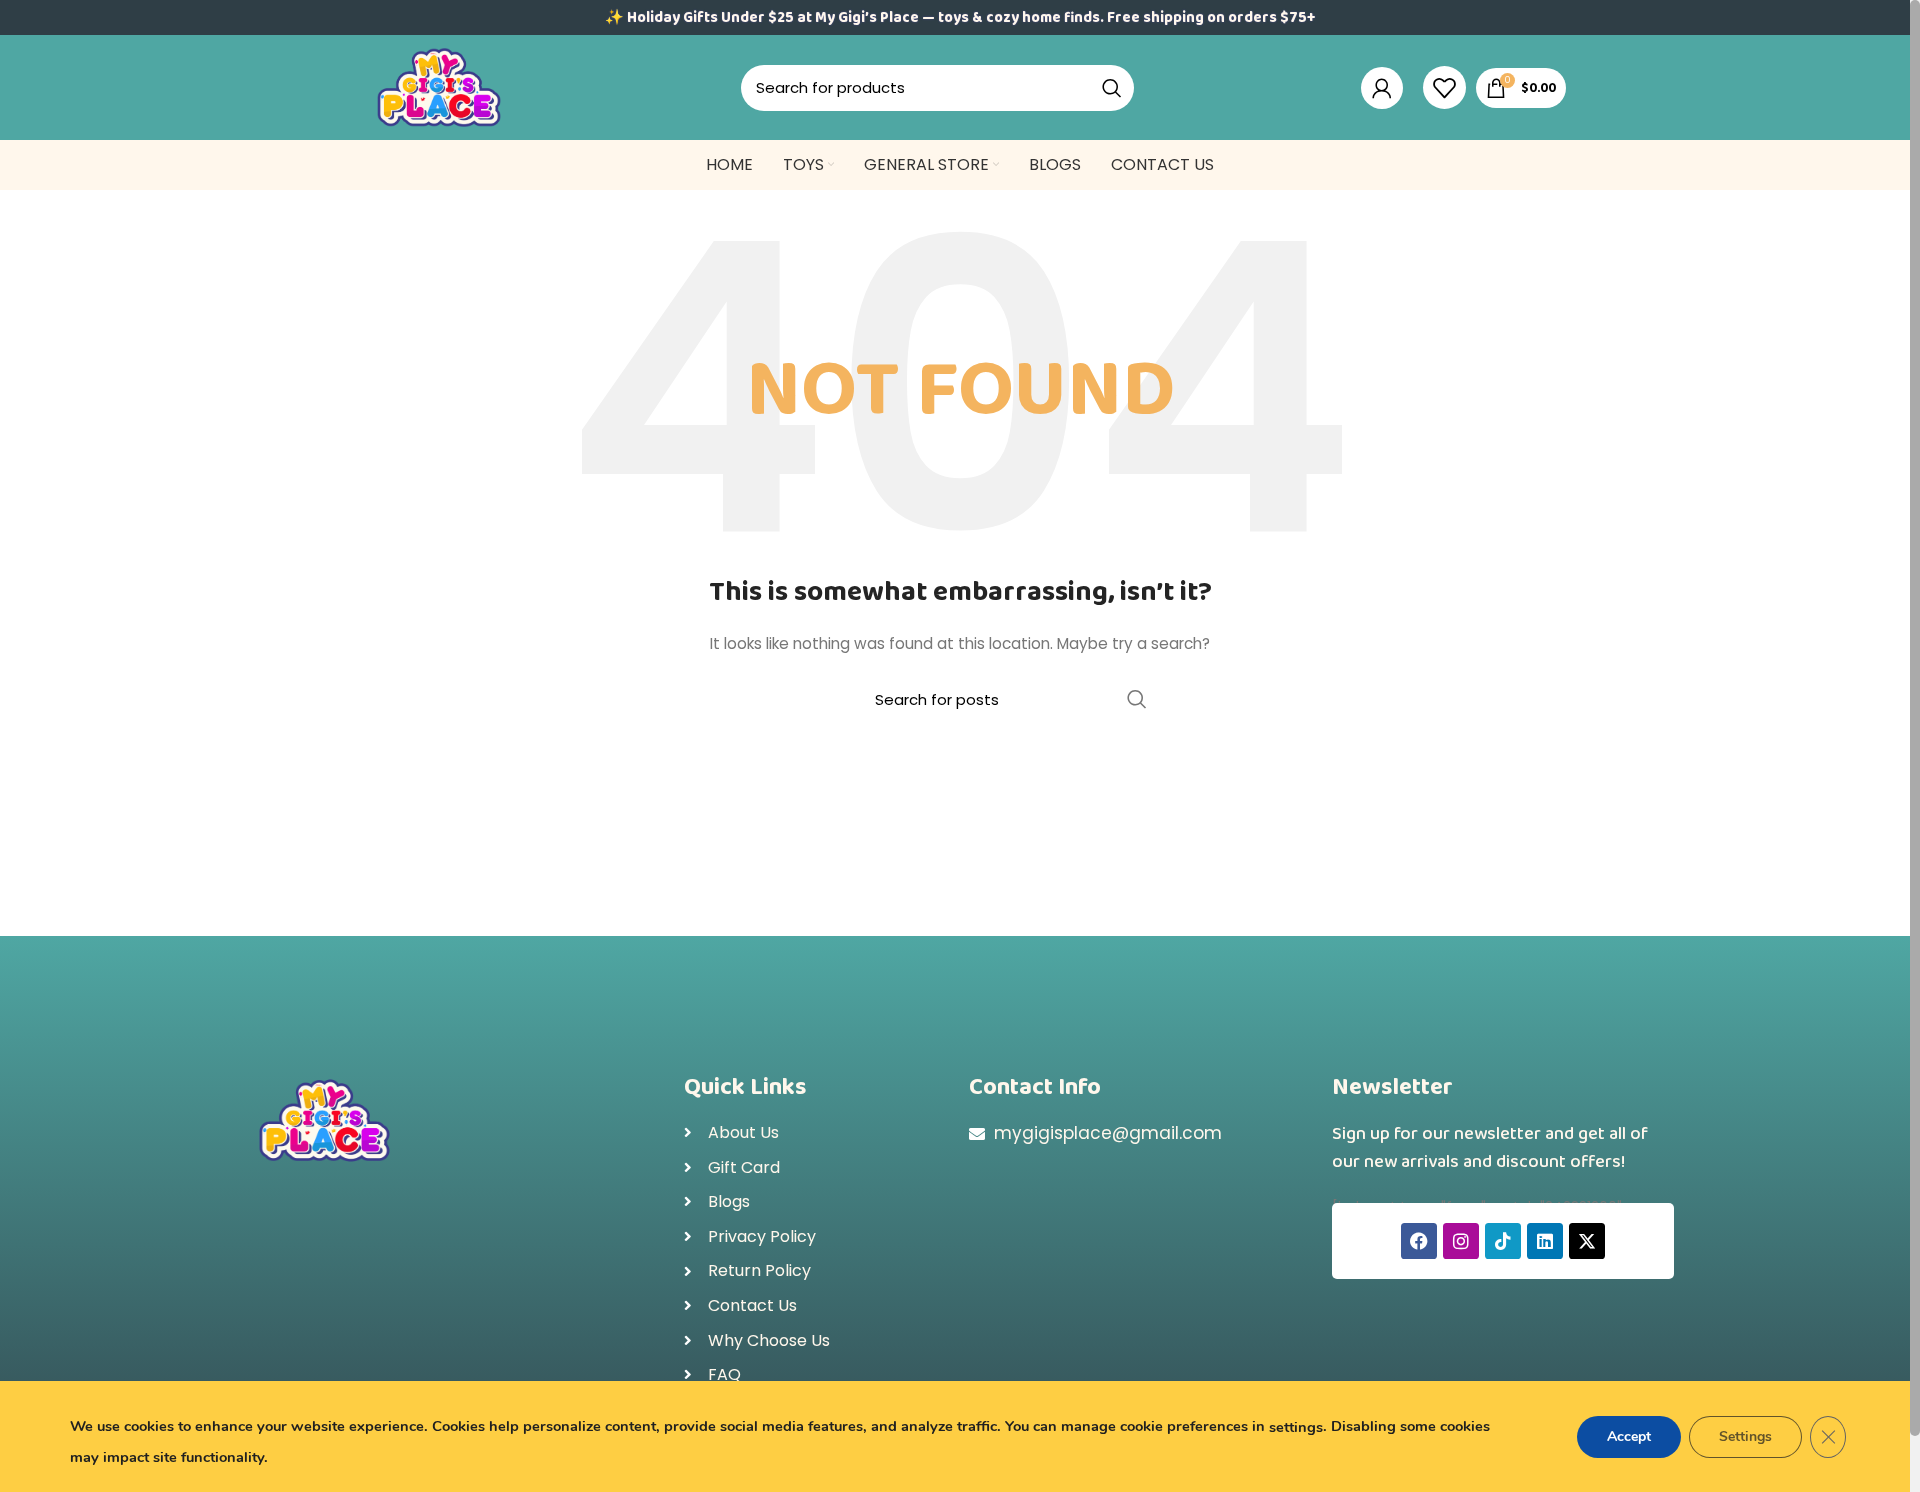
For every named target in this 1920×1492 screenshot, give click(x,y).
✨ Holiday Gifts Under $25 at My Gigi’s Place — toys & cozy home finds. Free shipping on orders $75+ (960, 18)
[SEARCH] (1112, 88)
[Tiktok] (1503, 1241)
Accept (1629, 1436)
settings (1296, 1427)
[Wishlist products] (1444, 88)
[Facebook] (1419, 1241)
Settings (1745, 1436)
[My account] (1382, 88)
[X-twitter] (1587, 1241)
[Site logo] (439, 86)
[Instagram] (1461, 1241)
